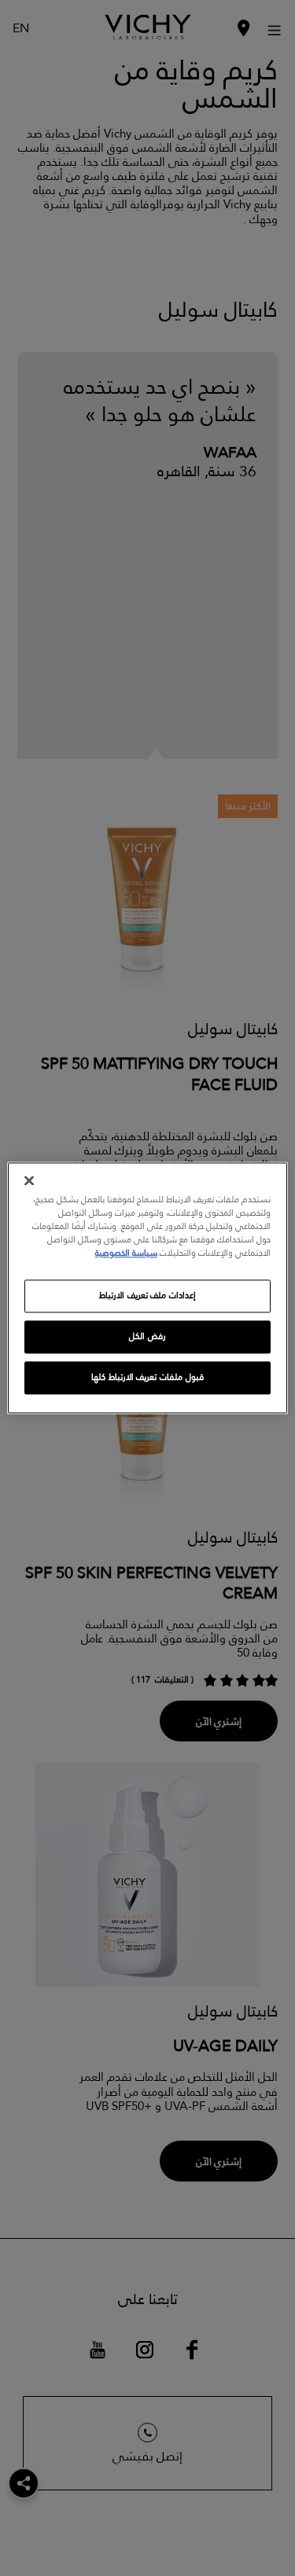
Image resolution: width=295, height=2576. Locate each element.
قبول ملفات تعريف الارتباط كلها (147, 1378)
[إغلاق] (29, 1180)
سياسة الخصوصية (126, 1254)
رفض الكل (147, 1337)
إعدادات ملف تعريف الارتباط (147, 1296)
